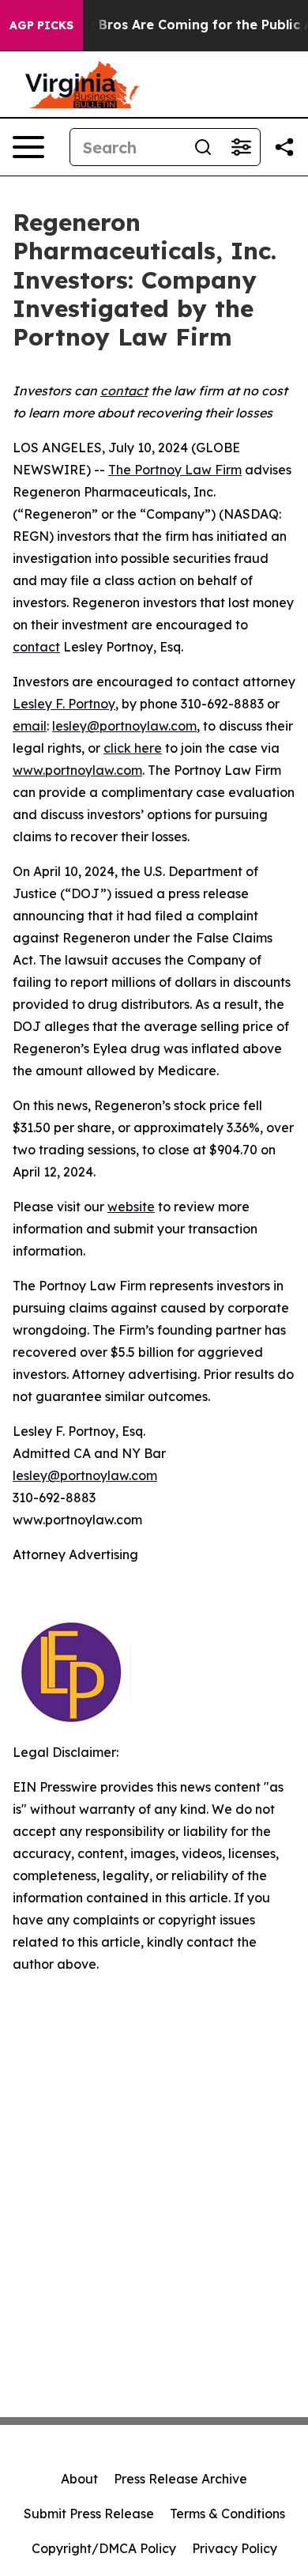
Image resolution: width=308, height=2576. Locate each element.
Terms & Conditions (227, 2514)
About (79, 2479)
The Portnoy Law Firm (175, 470)
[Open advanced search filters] (241, 147)
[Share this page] (284, 147)
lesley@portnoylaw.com (124, 726)
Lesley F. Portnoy (64, 704)
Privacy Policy (235, 2548)
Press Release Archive (180, 2479)
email (30, 726)
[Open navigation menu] (28, 147)
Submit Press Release (89, 2514)
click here (133, 748)
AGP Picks (41, 25)
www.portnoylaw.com (77, 770)
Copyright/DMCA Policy (104, 2548)
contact (36, 647)
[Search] (203, 147)
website (131, 1207)
